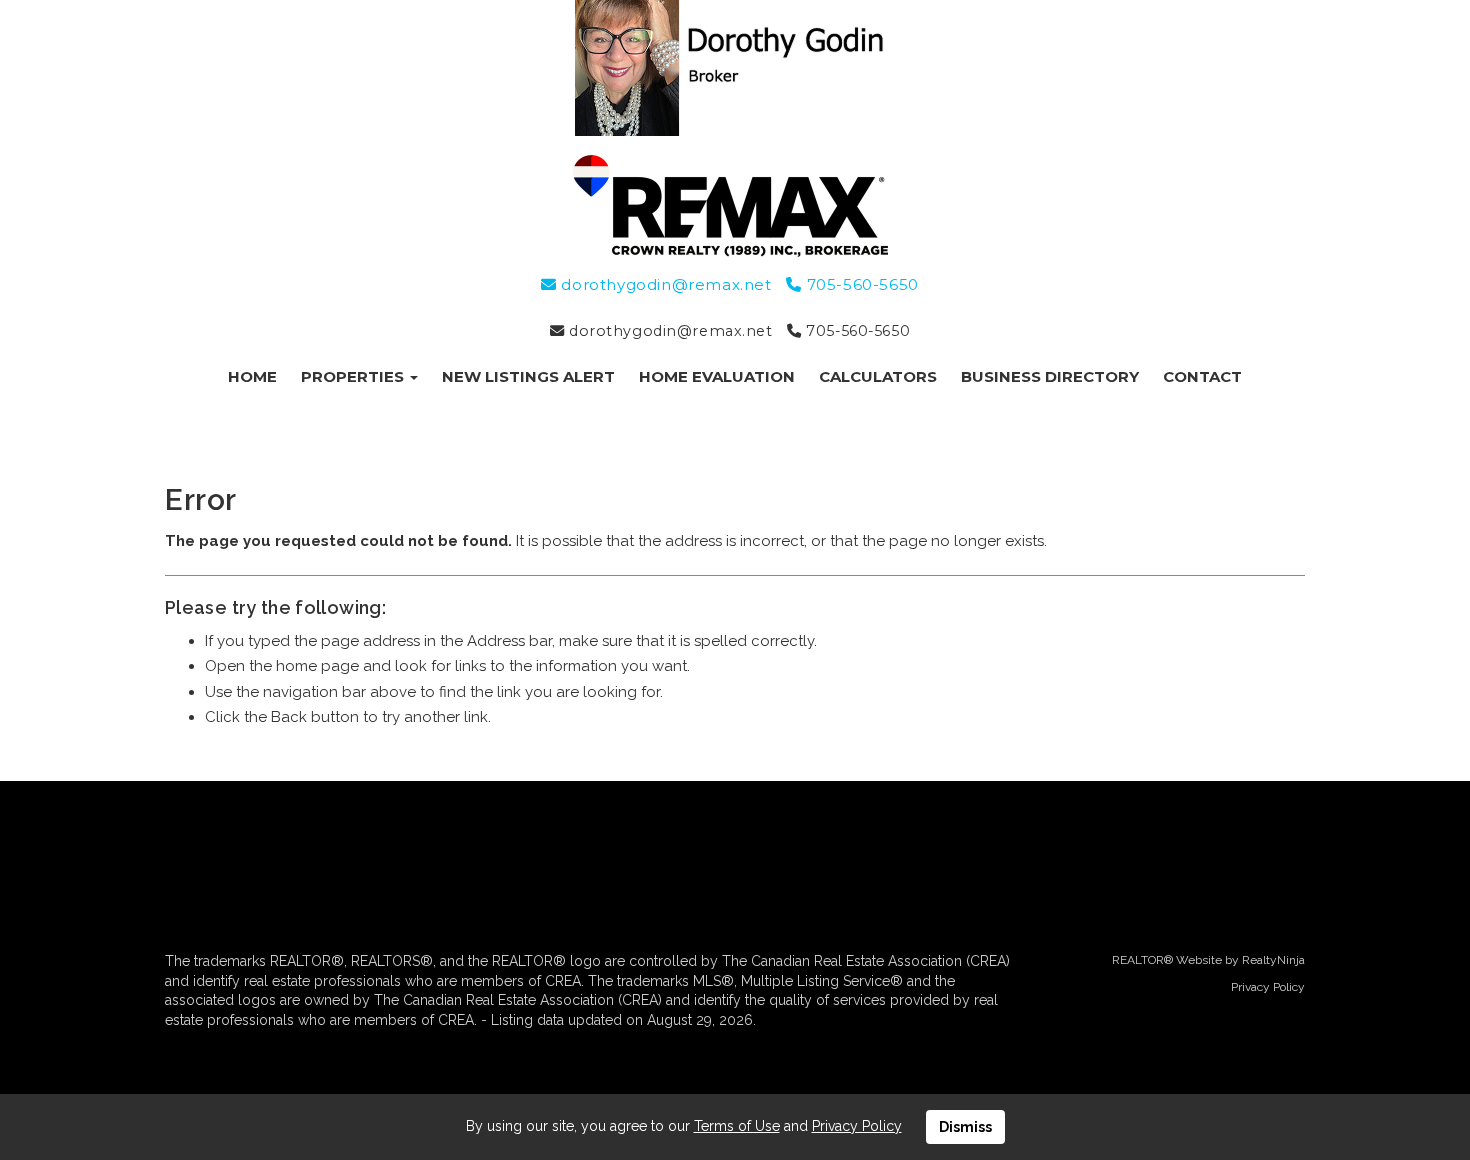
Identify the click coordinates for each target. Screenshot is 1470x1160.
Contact (1202, 376)
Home (252, 376)
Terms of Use (737, 1126)
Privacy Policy (1268, 987)
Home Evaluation (717, 376)
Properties (354, 376)
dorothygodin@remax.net (664, 284)
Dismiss (965, 1127)
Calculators (878, 376)
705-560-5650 (860, 284)
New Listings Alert (528, 376)
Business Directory (1050, 376)
